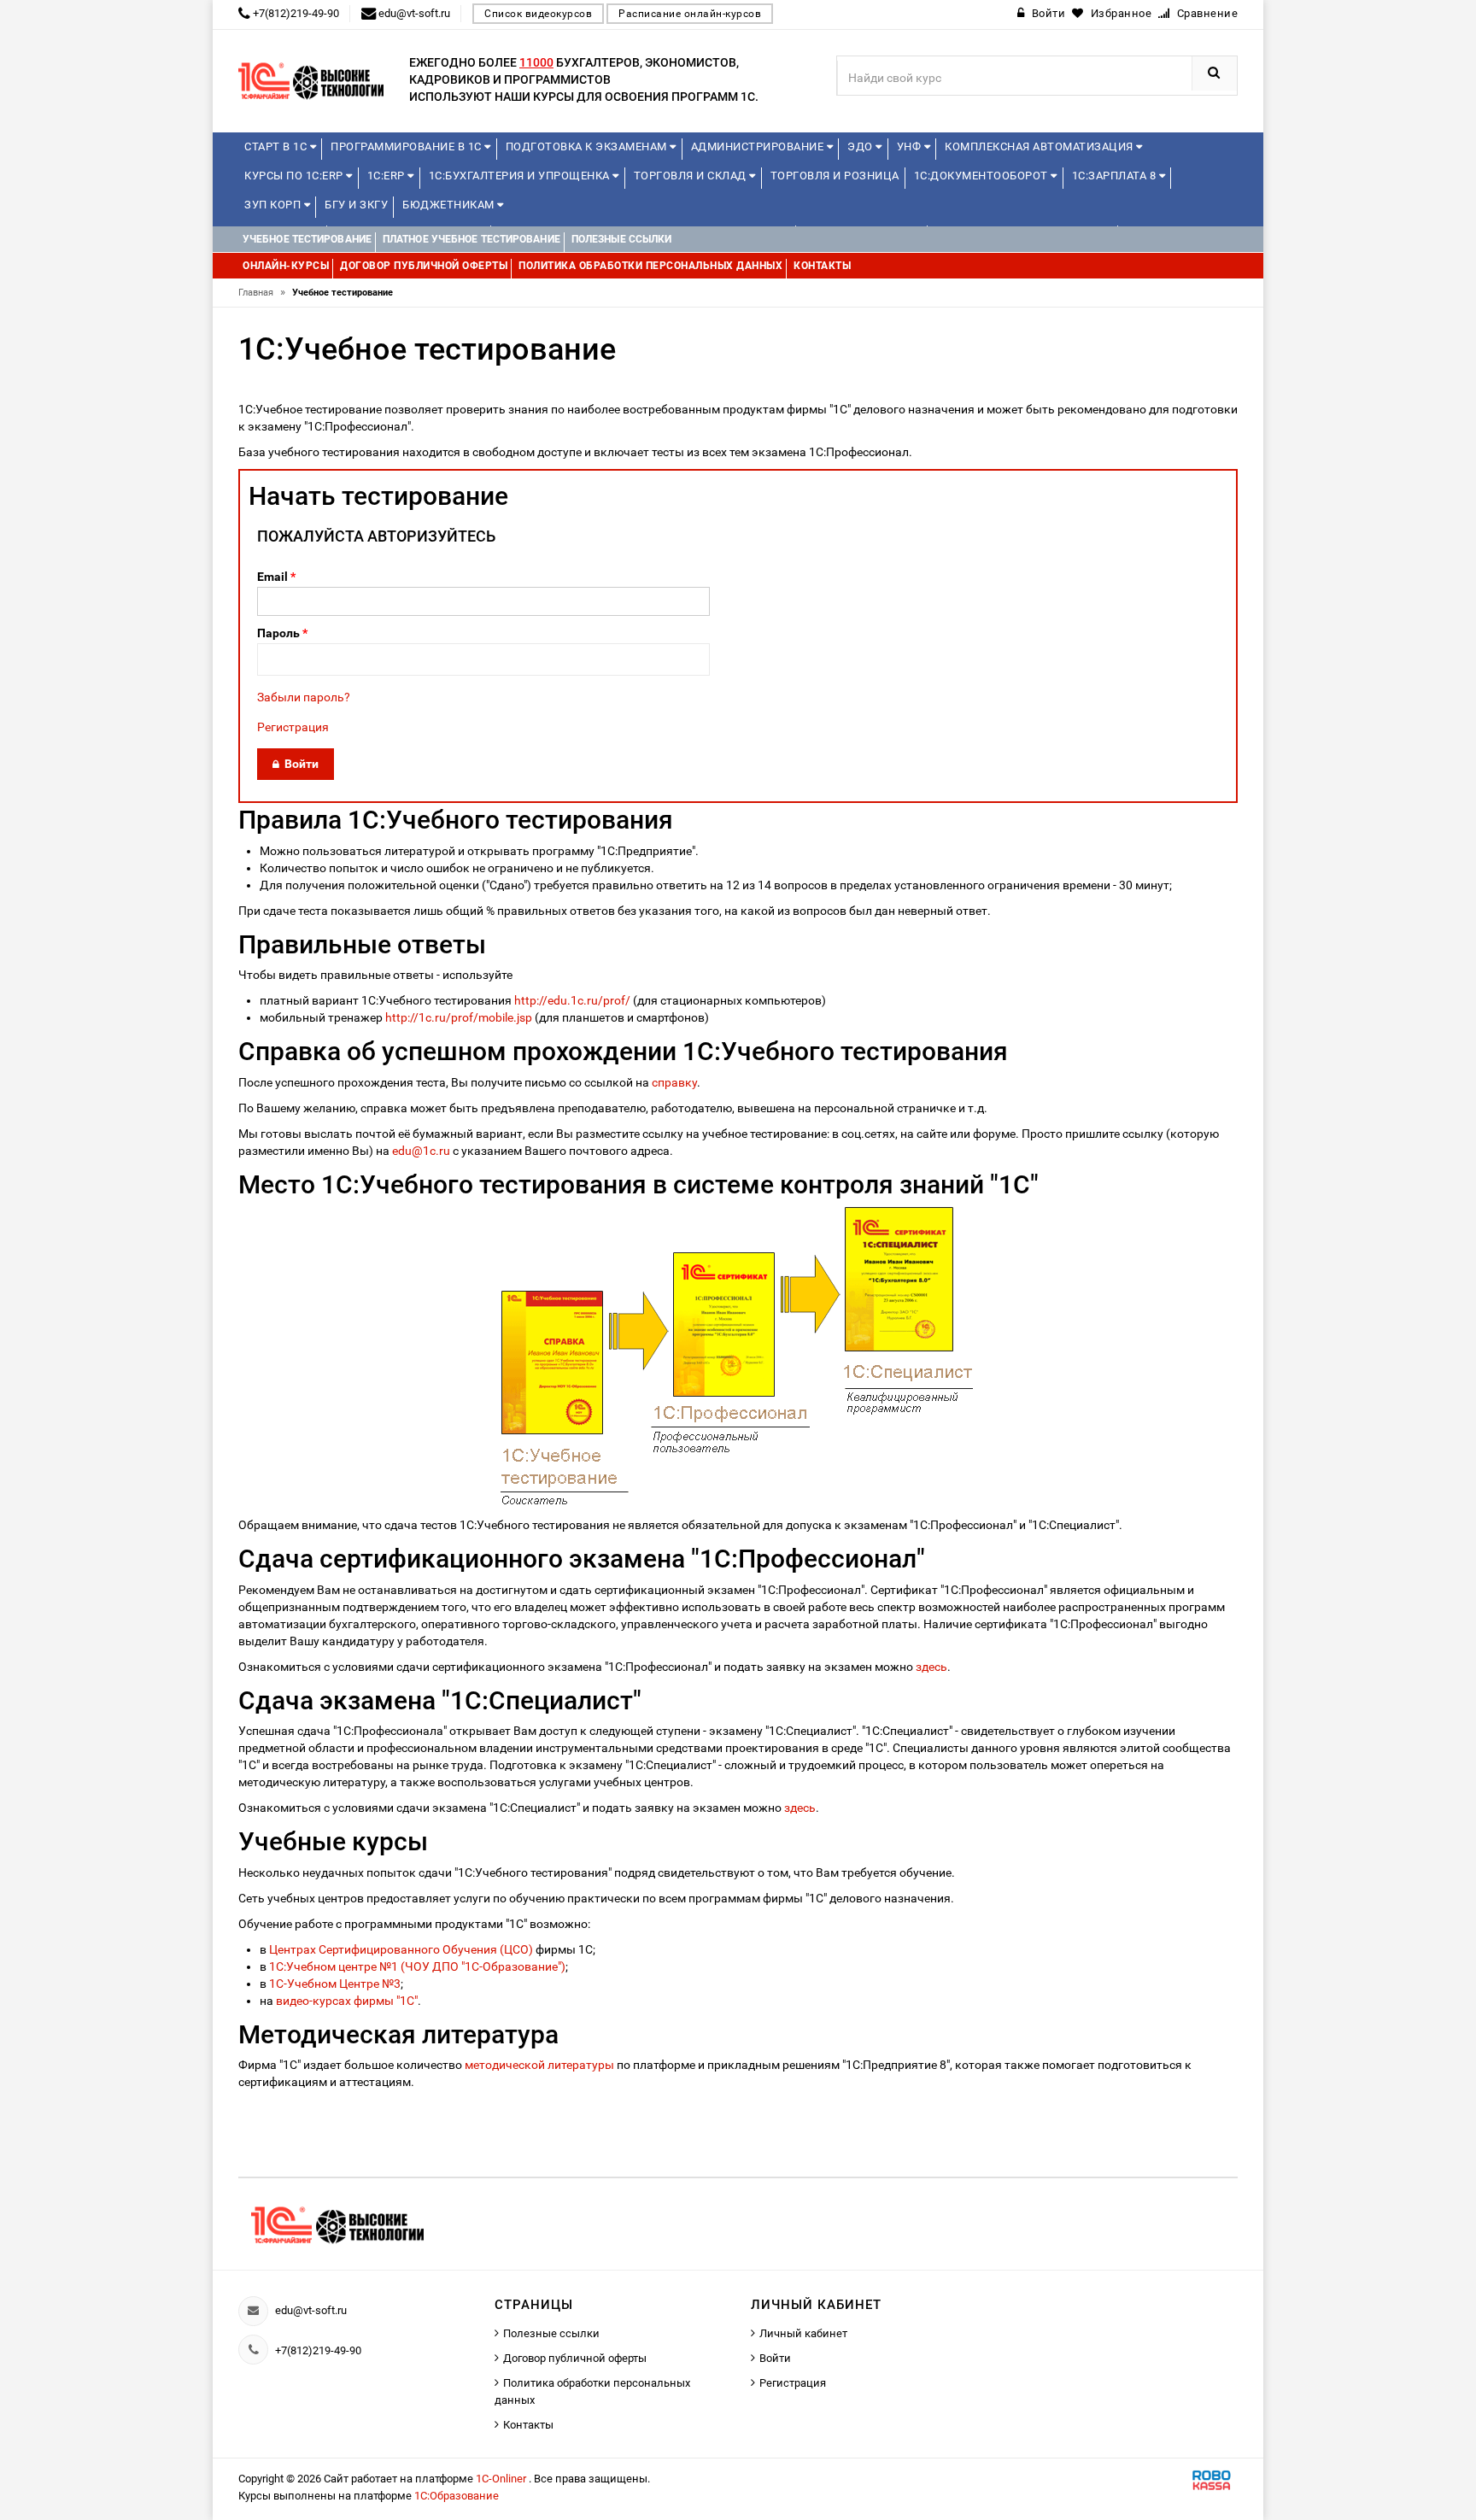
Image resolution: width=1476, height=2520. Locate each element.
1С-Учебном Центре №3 (335, 1984)
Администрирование (759, 147)
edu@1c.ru (421, 1151)
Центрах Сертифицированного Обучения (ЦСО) (401, 1949)
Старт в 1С (277, 147)
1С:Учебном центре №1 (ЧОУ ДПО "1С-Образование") (417, 1966)
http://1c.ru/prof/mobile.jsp (459, 1017)
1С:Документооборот (983, 176)
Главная (262, 293)
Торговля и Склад (692, 176)
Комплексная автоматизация (1040, 147)
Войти (775, 2358)
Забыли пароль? (304, 697)
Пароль (282, 633)
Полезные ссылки (551, 2333)
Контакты (528, 2425)
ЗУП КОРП (274, 205)
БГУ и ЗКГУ (356, 205)
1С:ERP (388, 176)
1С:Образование (457, 2496)
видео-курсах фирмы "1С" (347, 2001)
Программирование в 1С (407, 147)
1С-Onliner (502, 2479)
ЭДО (861, 147)
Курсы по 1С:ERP (295, 176)
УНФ (911, 147)
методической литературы (539, 2065)
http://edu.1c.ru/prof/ (572, 1000)
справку (674, 1082)
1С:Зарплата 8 (1116, 176)
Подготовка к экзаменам (588, 147)
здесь (931, 1667)
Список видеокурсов (538, 14)
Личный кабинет (803, 2333)
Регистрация (293, 727)
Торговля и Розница (835, 176)
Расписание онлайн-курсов (690, 14)
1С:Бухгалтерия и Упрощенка (521, 176)
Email (276, 577)
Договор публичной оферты (575, 2358)
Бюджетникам (450, 205)
